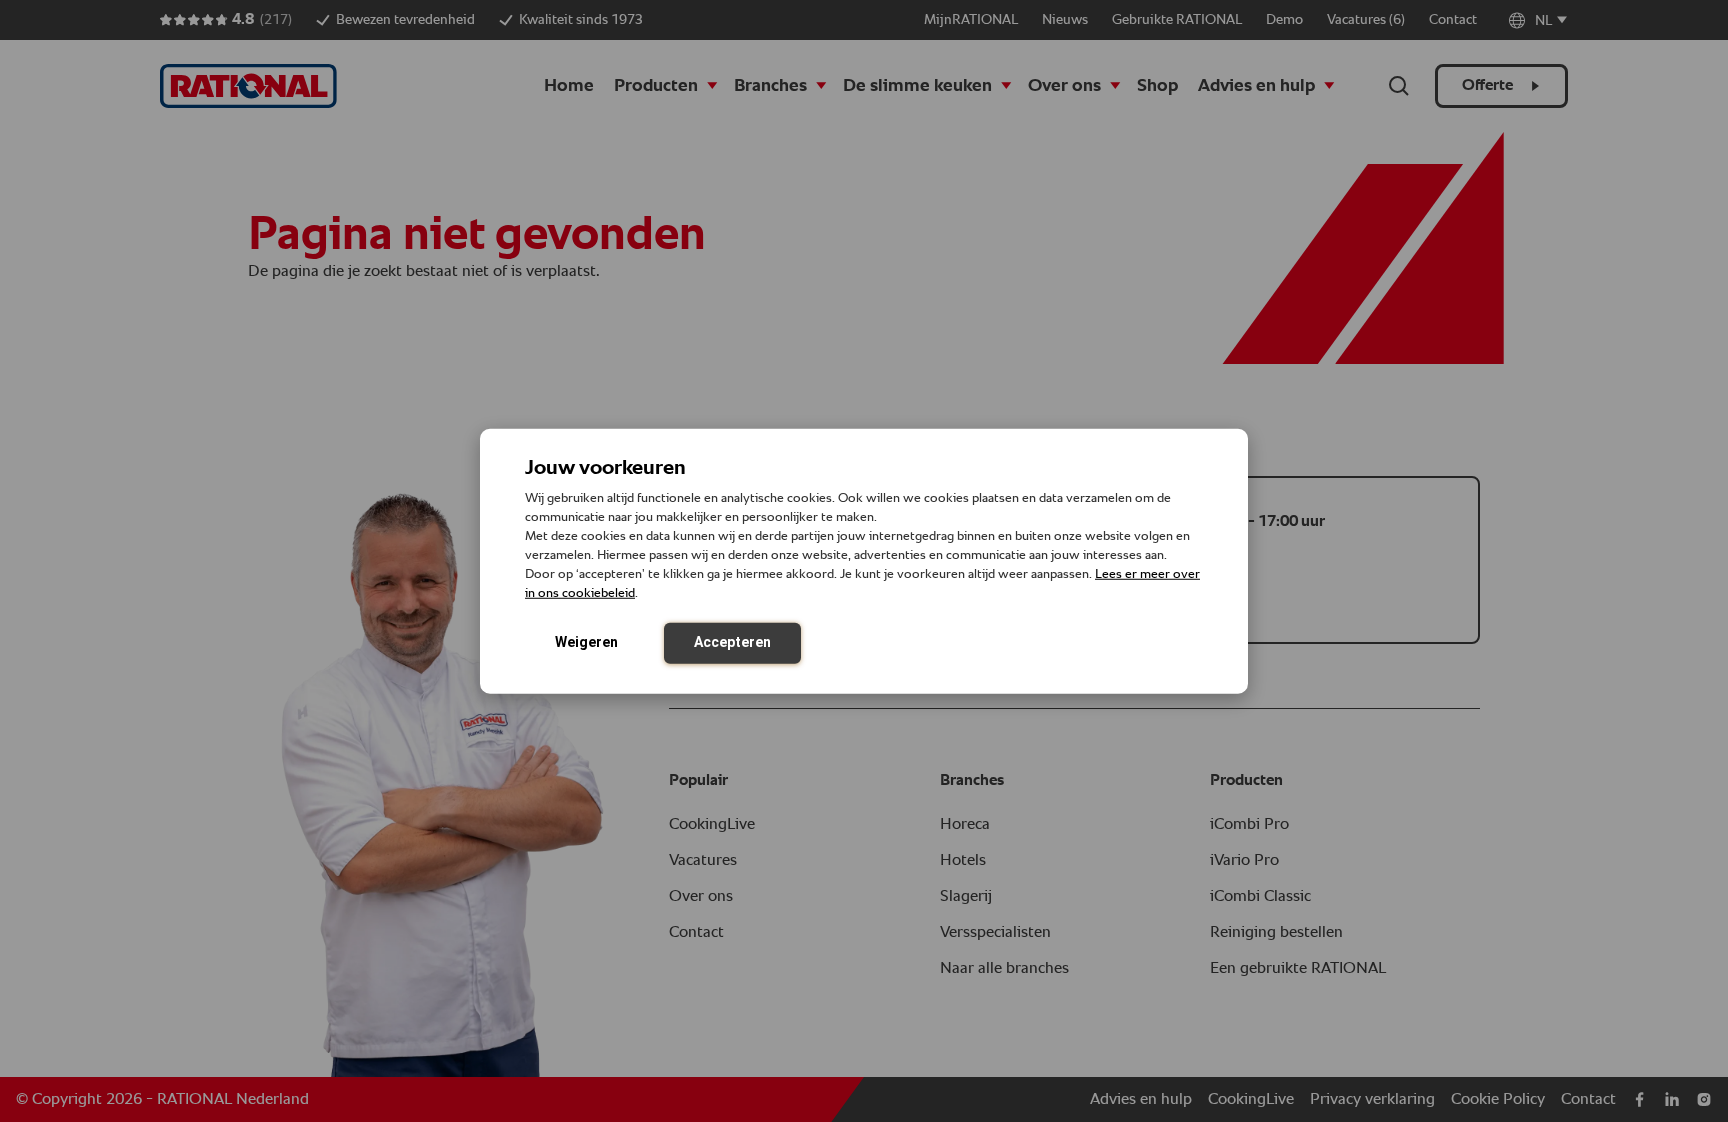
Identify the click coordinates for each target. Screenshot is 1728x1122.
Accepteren (732, 641)
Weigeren (586, 641)
